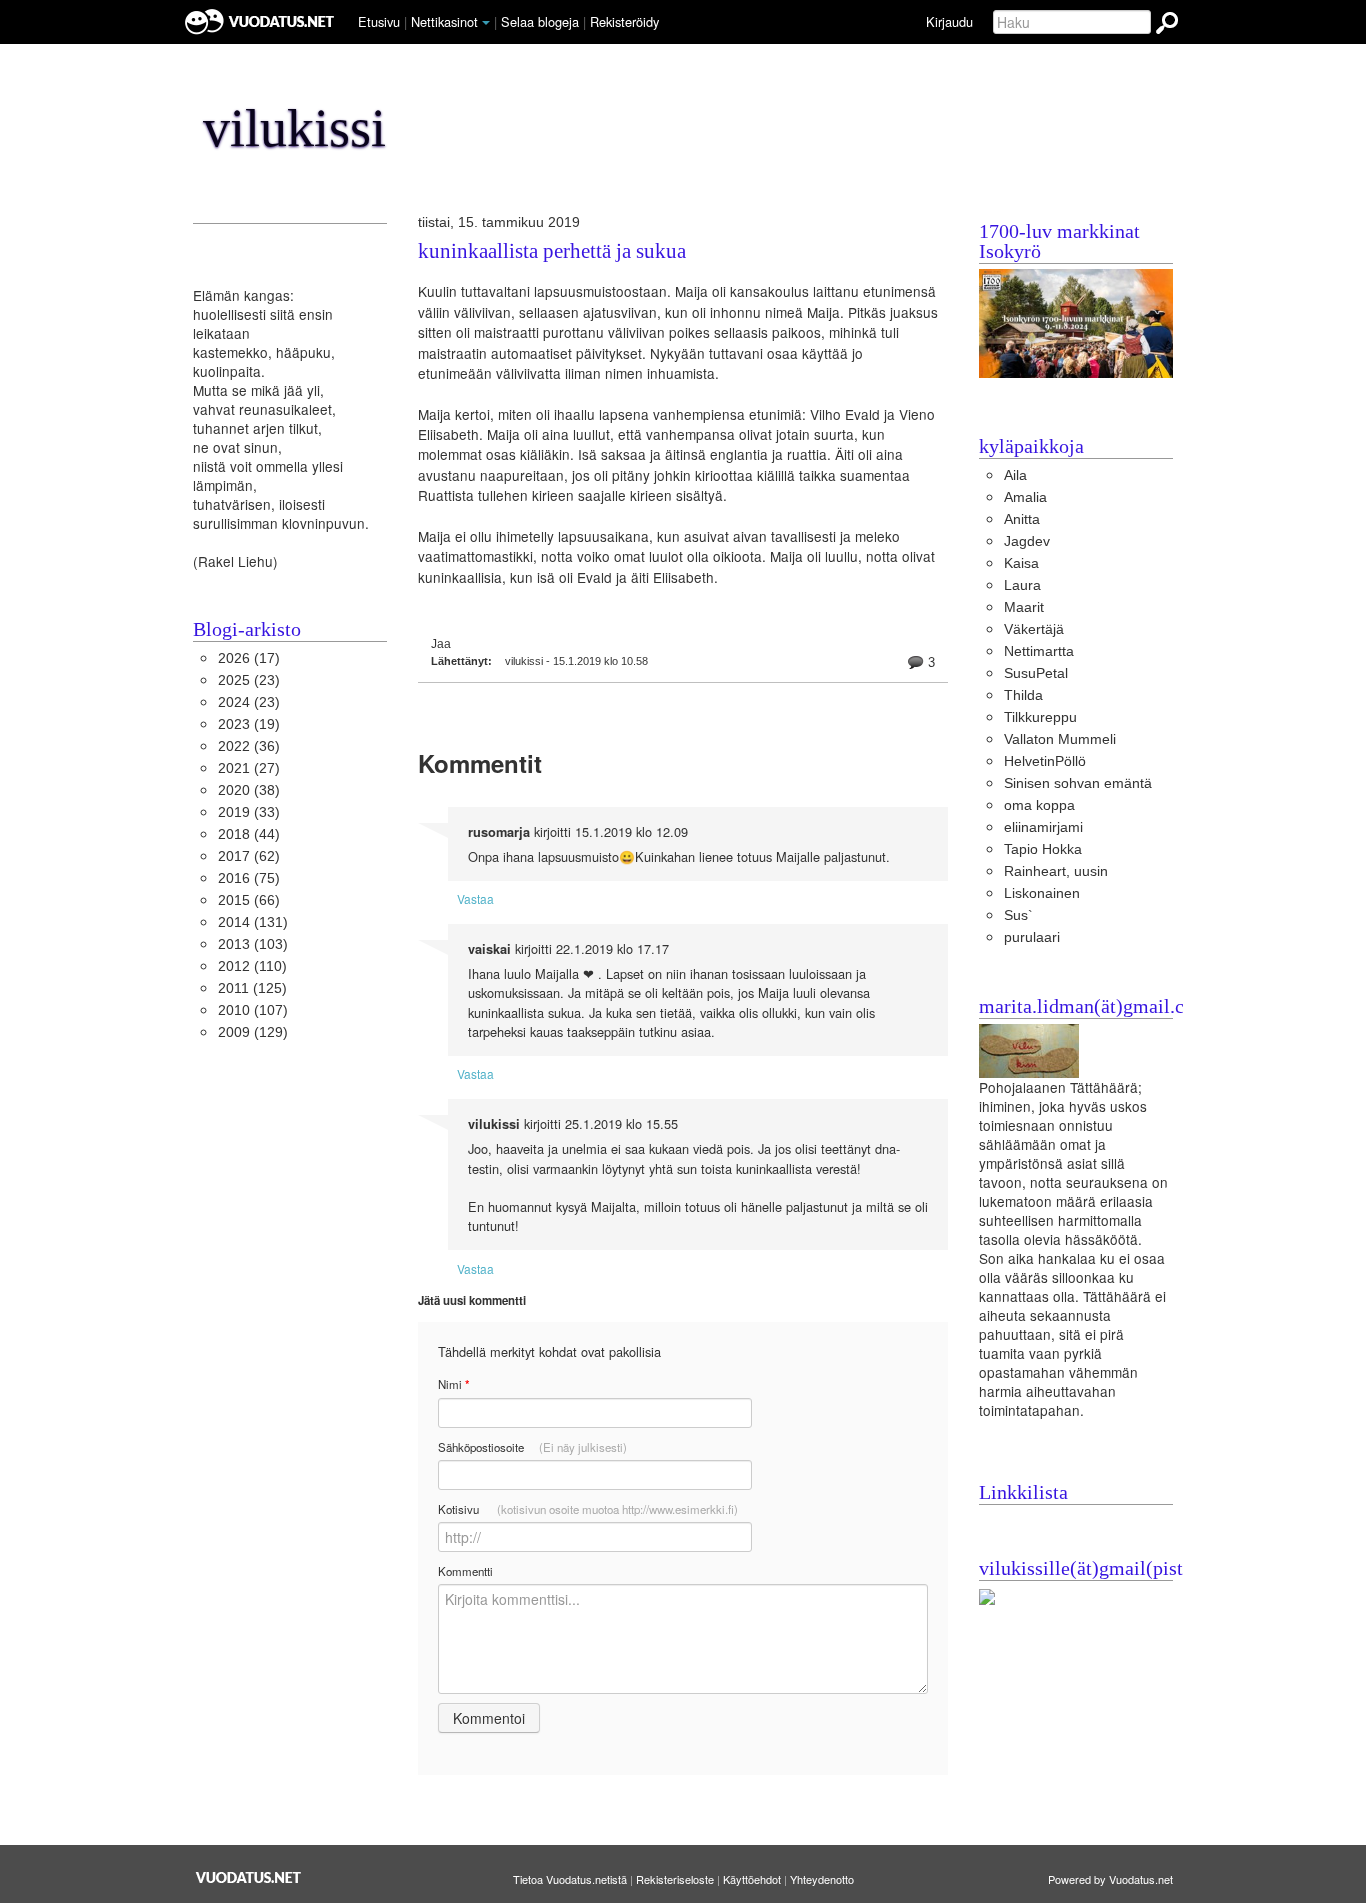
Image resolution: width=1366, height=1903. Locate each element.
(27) (249, 768)
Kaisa (1021, 563)
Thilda (1023, 695)
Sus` (1018, 915)
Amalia (1025, 497)
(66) (249, 900)
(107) (253, 1010)
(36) (249, 746)
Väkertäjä (1034, 629)
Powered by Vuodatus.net (1110, 1879)
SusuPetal (1036, 673)
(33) (249, 812)
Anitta (1022, 519)
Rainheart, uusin (1056, 871)
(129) (253, 1032)
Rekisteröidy (624, 21)
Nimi (453, 1384)
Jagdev (1027, 541)
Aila (1015, 475)
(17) (249, 658)
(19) (249, 724)
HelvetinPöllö (1045, 761)
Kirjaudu (949, 21)
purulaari (1032, 937)
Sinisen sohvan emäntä (1078, 783)
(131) (253, 922)
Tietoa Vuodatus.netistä (570, 1879)
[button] (486, 23)
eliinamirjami (1043, 827)
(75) (249, 878)
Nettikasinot (444, 21)
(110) (252, 966)
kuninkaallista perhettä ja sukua (552, 251)
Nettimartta (1039, 651)
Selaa (540, 21)
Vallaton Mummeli (1060, 739)
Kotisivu (588, 1509)
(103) (253, 944)
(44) (249, 834)
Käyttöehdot (752, 1879)
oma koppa (1039, 805)
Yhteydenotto (822, 1879)
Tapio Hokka (1043, 849)
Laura (1022, 585)
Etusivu (379, 21)
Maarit (1024, 607)
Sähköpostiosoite (532, 1447)
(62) (249, 856)
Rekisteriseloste (675, 1879)
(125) (252, 988)
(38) (249, 790)
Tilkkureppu (1040, 717)
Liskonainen (1042, 893)
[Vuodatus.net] (249, 1877)
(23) (249, 680)
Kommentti (465, 1571)
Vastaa (475, 898)
